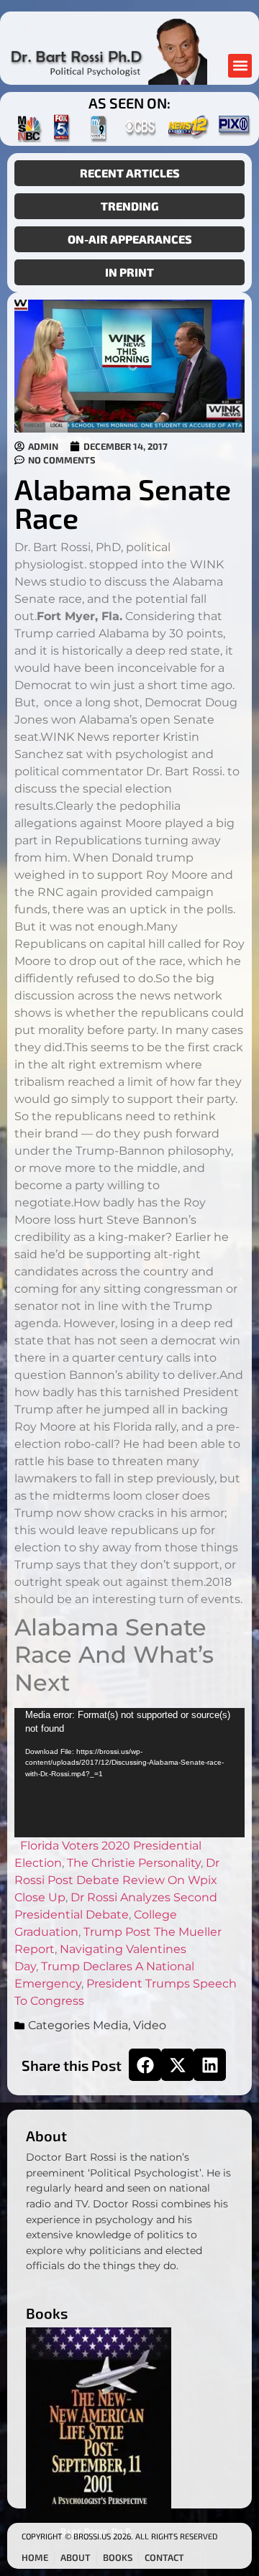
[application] (129, 1773)
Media (110, 2025)
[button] (240, 66)
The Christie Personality (134, 1863)
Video (150, 2025)
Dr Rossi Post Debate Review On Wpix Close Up (117, 1880)
